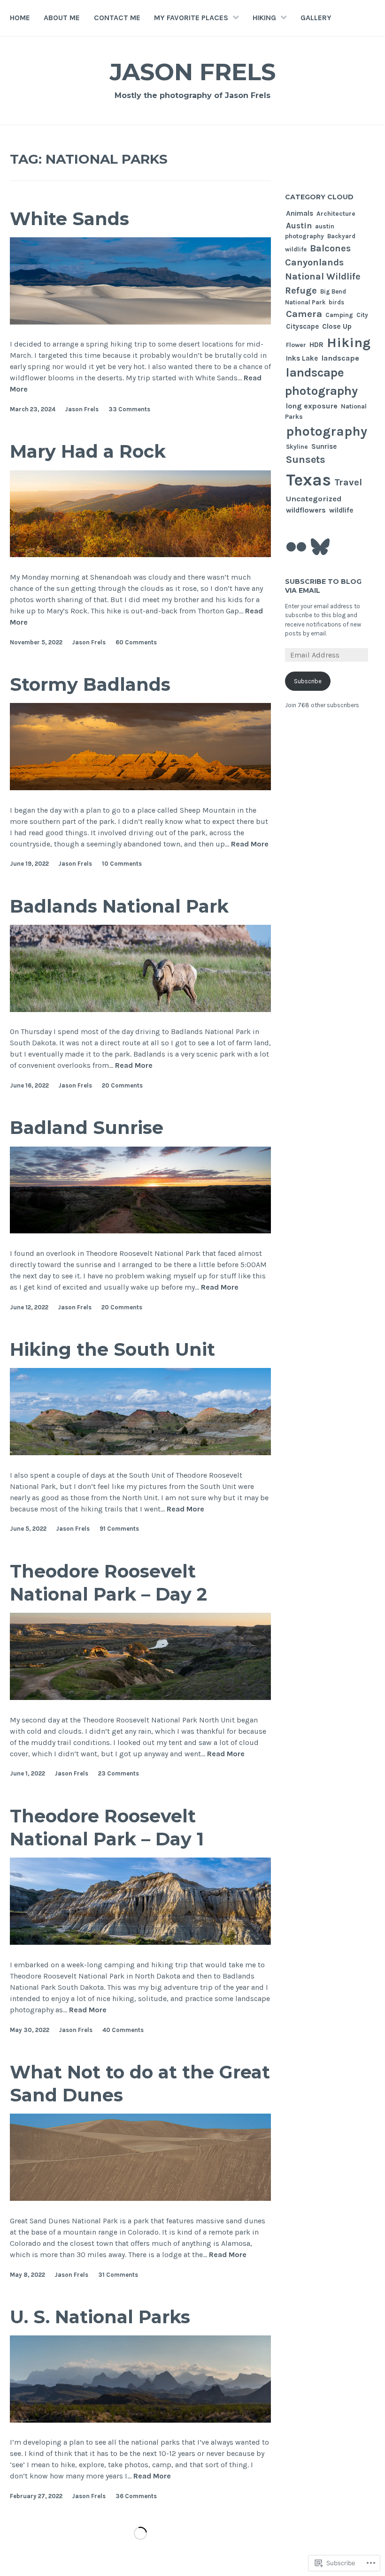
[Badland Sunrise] (141, 1231)
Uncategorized (314, 499)
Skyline (297, 447)
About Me (62, 18)
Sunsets (306, 460)
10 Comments (122, 864)
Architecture (336, 213)
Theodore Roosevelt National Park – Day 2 (108, 1583)
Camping (339, 315)
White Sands (69, 219)
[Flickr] (296, 547)
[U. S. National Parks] (141, 2420)
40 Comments (123, 2030)
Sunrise (324, 446)
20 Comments (122, 1085)
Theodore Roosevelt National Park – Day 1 (107, 1828)
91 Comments (119, 1529)
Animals (300, 213)
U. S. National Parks (100, 2317)
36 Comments (136, 2496)
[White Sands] (141, 322)
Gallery (316, 18)
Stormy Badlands (90, 684)
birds (336, 302)
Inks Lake (302, 358)
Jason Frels (193, 72)
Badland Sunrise (87, 1128)
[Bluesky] (320, 547)
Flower (296, 345)
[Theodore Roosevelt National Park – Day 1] (141, 1942)
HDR (316, 345)
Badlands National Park (119, 906)
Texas (308, 480)
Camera (304, 314)
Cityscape (302, 326)
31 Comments (118, 2275)
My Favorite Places (191, 18)
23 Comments (119, 1773)
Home (20, 18)
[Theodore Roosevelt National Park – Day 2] (141, 1697)
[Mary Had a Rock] (141, 555)
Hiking (264, 18)
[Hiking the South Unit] (141, 1453)
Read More (250, 844)
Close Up (337, 326)
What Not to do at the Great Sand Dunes (140, 2084)
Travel (348, 482)
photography (327, 431)
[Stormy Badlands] (141, 788)
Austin (299, 226)
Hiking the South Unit (112, 1349)
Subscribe (308, 681)
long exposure (312, 406)
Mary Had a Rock (88, 451)
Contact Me (117, 18)
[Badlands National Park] (141, 1009)
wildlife (341, 510)
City (362, 315)
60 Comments (136, 642)
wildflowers (306, 510)
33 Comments (129, 409)
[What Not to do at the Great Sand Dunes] (141, 2198)
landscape (340, 358)
